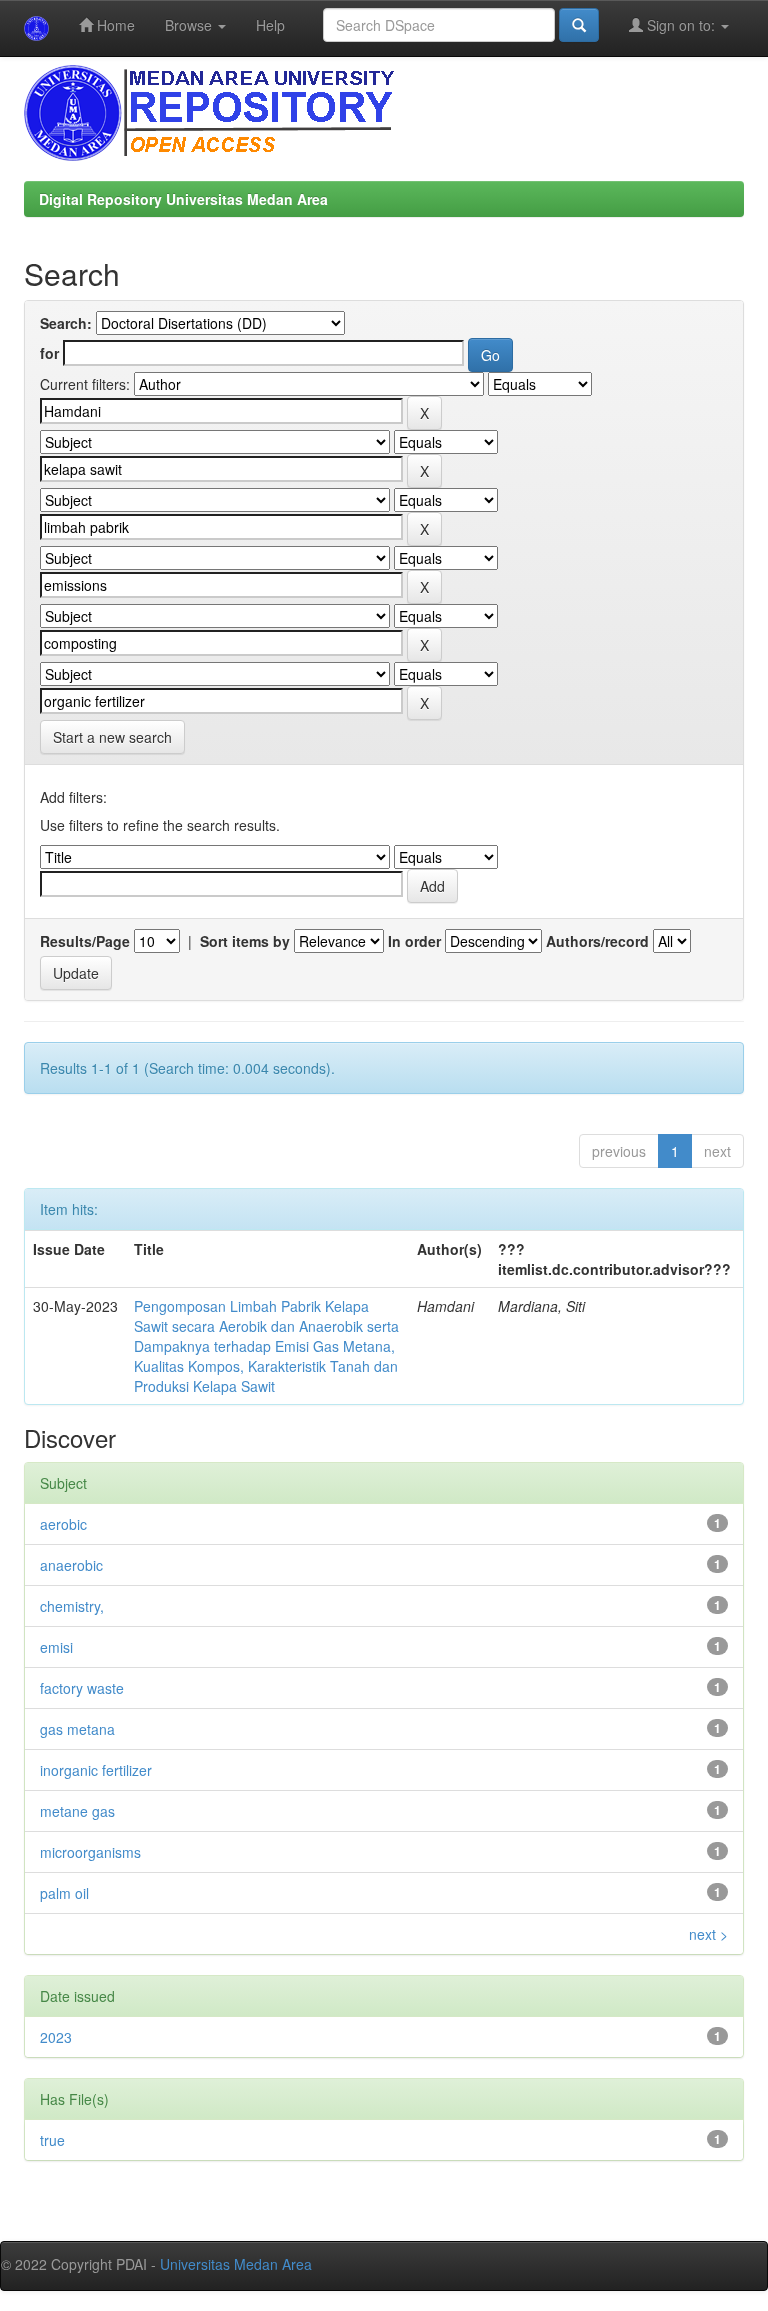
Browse (190, 25)
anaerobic (71, 1565)
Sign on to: (681, 25)
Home (114, 25)
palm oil (64, 1893)
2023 (56, 2037)
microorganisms (90, 1852)
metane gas (77, 1811)
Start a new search (112, 737)
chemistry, (72, 1606)
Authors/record (597, 941)
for (49, 353)
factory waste (82, 1688)
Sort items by (245, 941)
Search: (66, 323)
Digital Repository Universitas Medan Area (183, 199)
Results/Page (85, 941)
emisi (56, 1647)
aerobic (63, 1524)
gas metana (77, 1729)
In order (414, 941)
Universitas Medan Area (236, 2264)
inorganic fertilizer (96, 1770)
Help (270, 25)
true (52, 2140)
